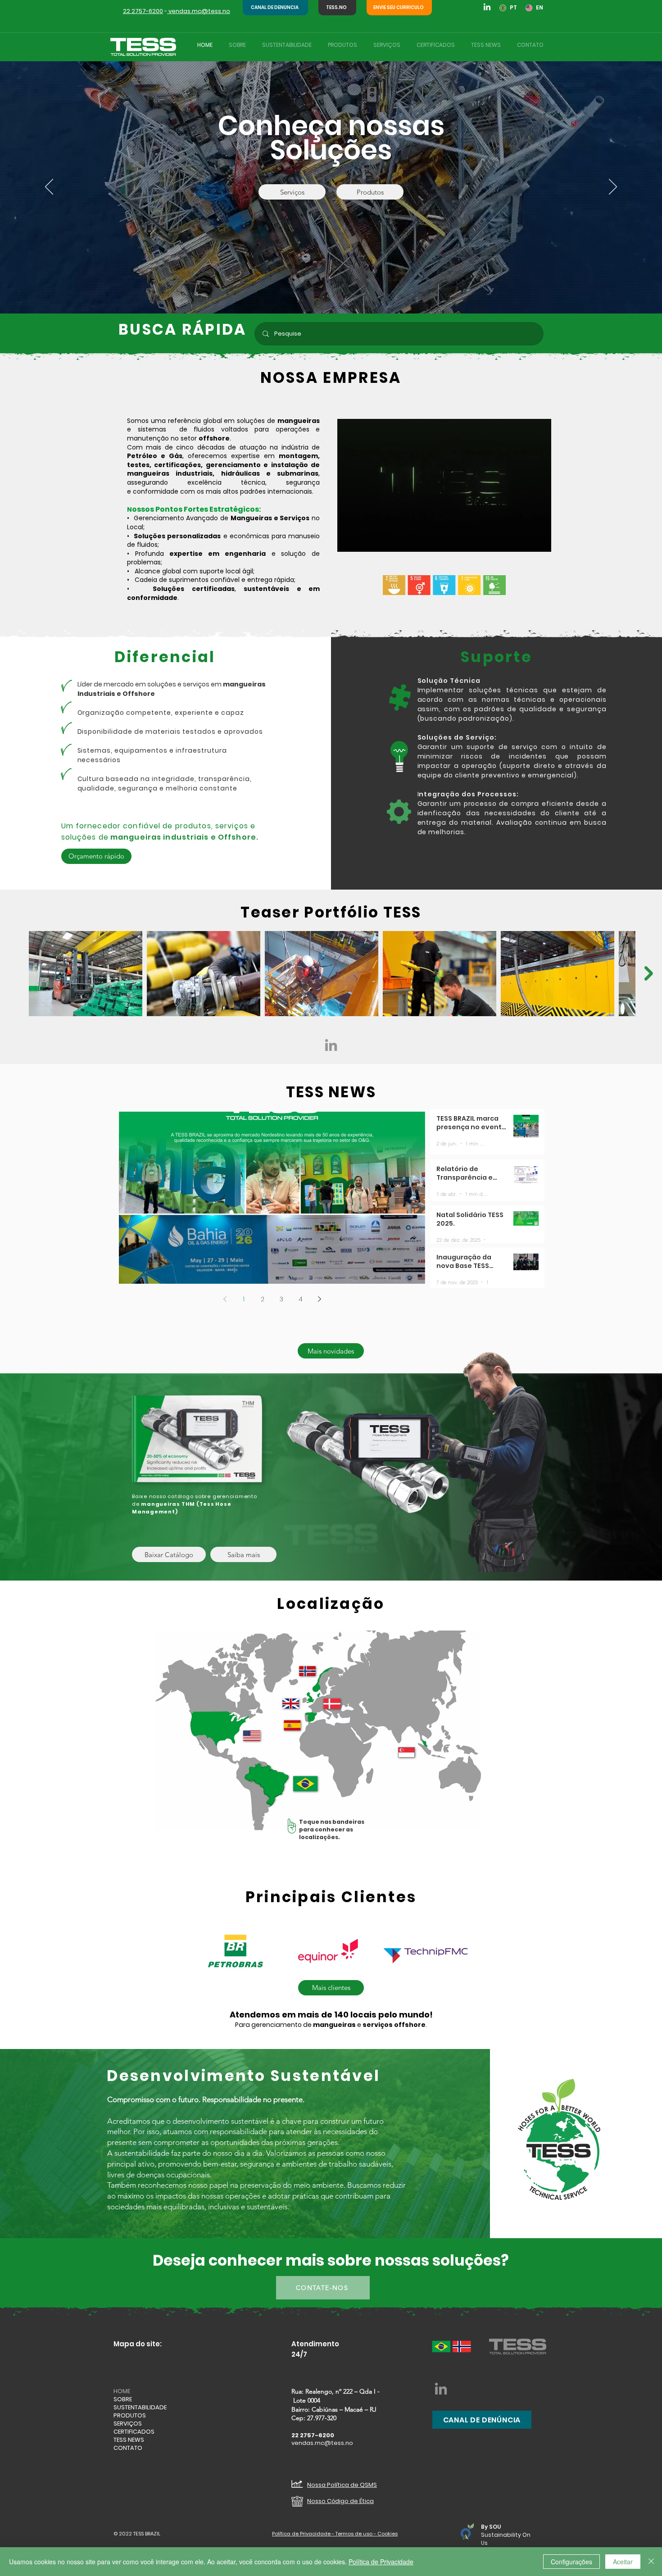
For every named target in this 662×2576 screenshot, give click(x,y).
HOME (122, 2391)
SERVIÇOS (128, 2424)
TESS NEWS (129, 2440)
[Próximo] (613, 187)
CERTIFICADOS (134, 2432)
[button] (540, 542)
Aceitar (623, 2562)
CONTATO (128, 2448)
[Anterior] (49, 187)
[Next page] (319, 1299)
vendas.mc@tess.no (199, 11)
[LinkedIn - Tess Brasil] (331, 1045)
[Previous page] (225, 1299)
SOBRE (123, 2399)
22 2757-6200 (143, 11)
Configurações (571, 2562)
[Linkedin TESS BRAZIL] (487, 7)
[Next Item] (649, 973)
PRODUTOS (130, 2416)
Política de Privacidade (381, 2562)
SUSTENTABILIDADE (140, 2408)
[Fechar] (651, 2562)
